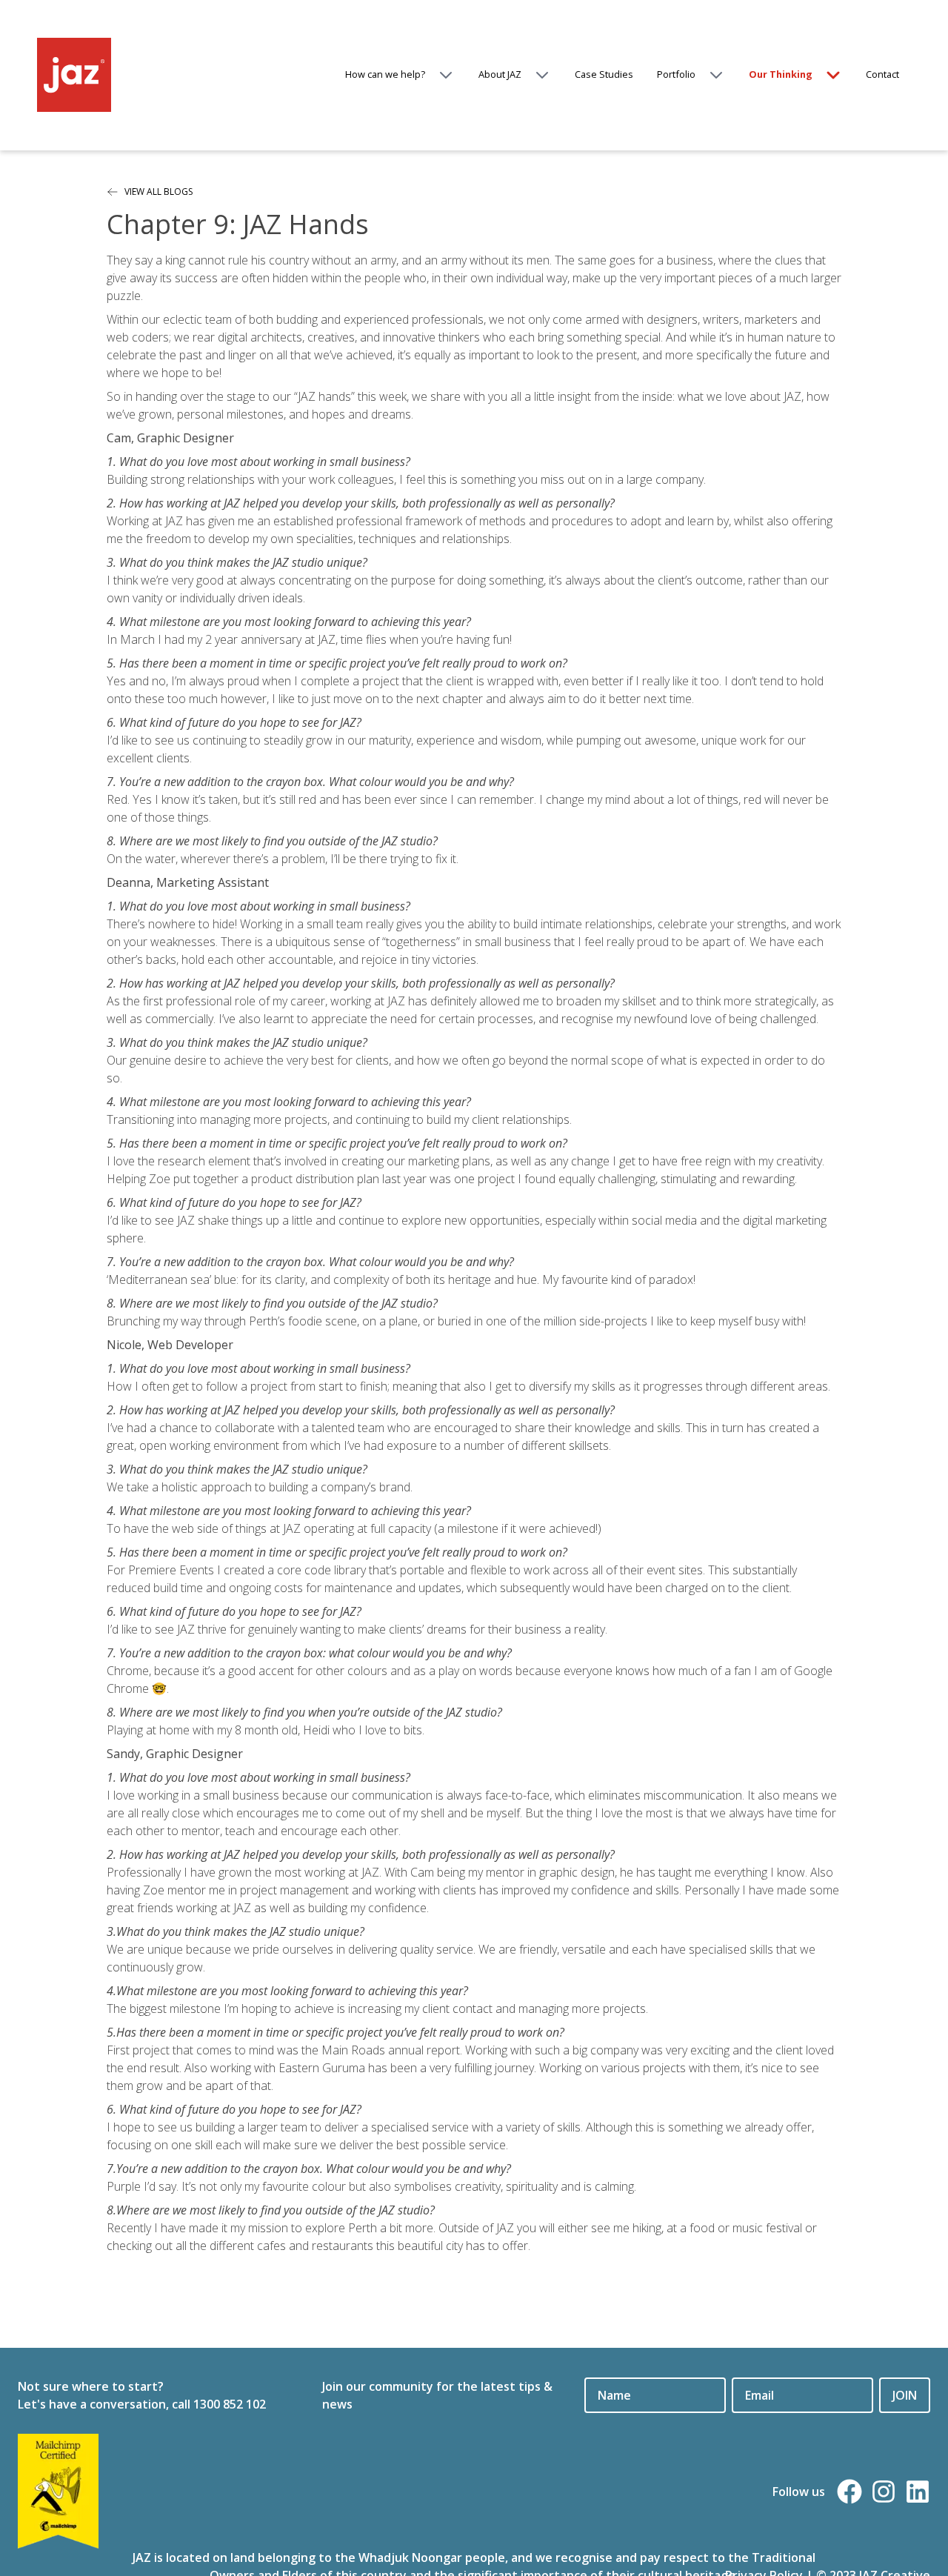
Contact (882, 74)
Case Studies (604, 74)
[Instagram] (884, 2492)
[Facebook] (849, 2492)
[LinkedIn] (918, 2492)
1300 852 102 (230, 2404)
